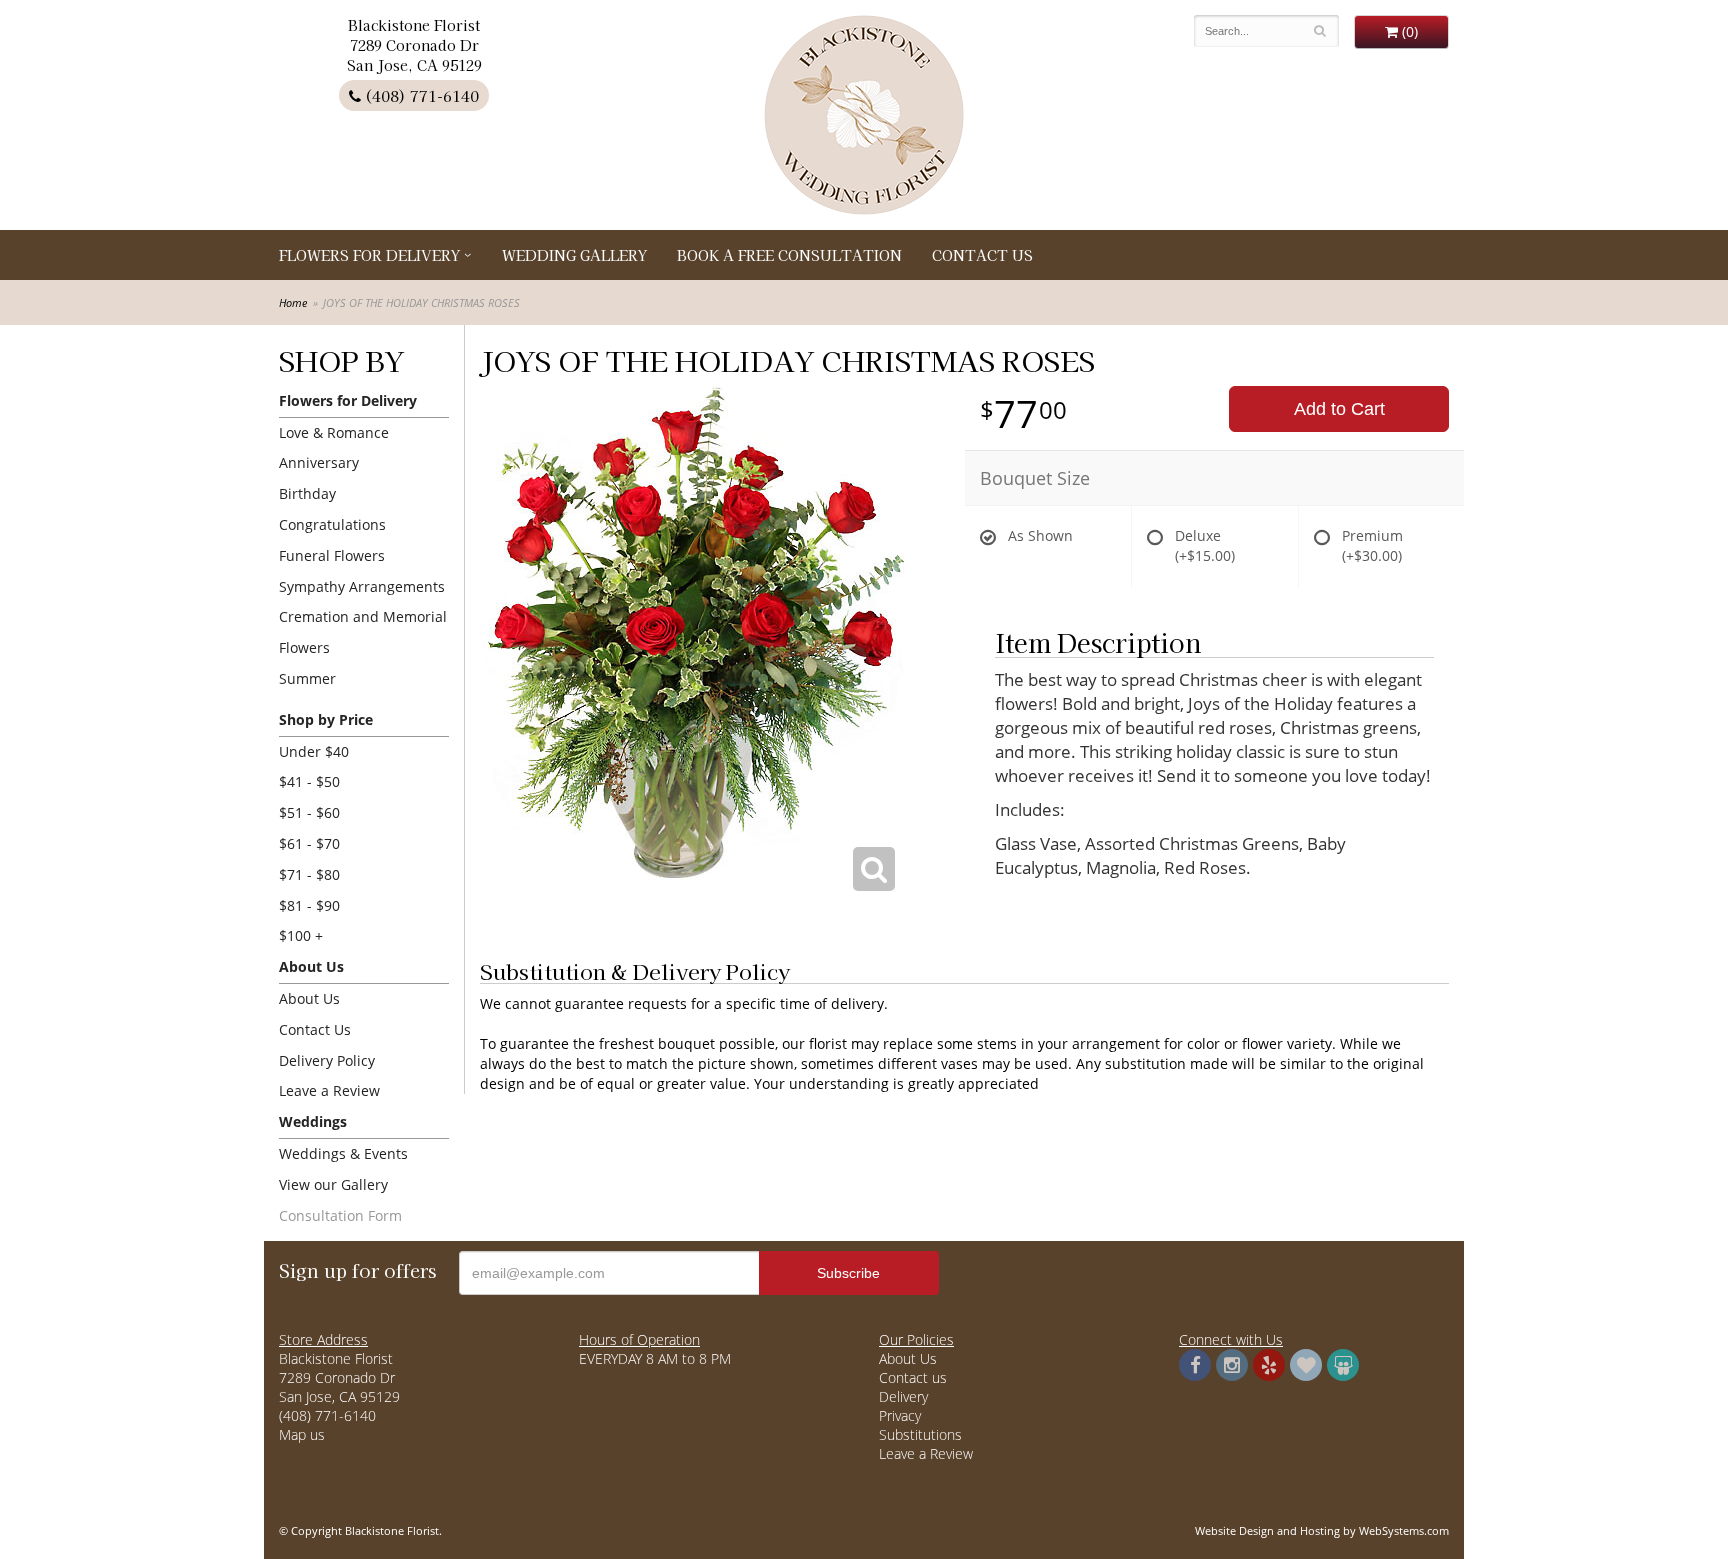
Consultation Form (340, 1215)
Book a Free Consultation (789, 255)
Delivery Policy (327, 1060)
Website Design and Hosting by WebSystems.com (1322, 1530)
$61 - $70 (309, 843)
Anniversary (319, 462)
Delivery (903, 1396)
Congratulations (332, 524)
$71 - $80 (309, 874)
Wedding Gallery (574, 255)
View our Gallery (333, 1184)
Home (293, 302)
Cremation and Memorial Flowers (363, 632)
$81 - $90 (309, 905)
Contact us (913, 1377)
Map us (302, 1434)
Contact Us (982, 255)
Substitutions (920, 1434)
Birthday (307, 493)
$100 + (301, 935)
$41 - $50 (309, 781)
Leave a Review (329, 1090)
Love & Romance (334, 432)
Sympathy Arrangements (362, 586)
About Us (309, 998)
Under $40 (314, 751)
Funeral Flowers (332, 555)
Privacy (900, 1415)
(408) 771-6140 (420, 95)
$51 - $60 (309, 812)
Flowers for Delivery (369, 255)
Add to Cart (1339, 409)
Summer (307, 678)
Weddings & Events (343, 1153)
